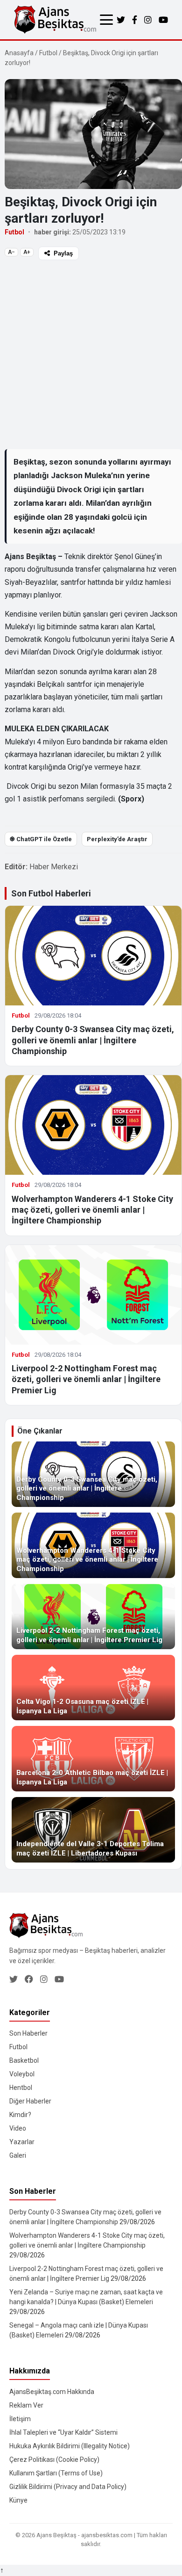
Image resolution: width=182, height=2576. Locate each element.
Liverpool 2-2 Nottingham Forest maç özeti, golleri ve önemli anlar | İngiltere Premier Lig (86, 1379)
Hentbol (21, 2088)
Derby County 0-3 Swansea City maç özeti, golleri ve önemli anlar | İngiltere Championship (93, 1040)
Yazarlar (22, 2142)
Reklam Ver (26, 2405)
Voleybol (22, 2074)
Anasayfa (19, 53)
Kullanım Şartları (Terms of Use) (56, 2473)
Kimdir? (20, 2115)
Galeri (18, 2155)
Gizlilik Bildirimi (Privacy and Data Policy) (68, 2487)
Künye (18, 2500)
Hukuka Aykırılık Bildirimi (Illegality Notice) (70, 2446)
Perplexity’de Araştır (117, 839)
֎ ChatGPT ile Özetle (41, 839)
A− (11, 252)
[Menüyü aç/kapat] (106, 20)
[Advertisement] (91, 354)
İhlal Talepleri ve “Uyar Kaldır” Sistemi (63, 2432)
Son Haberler (28, 2033)
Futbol (48, 53)
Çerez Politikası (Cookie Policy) (54, 2460)
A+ (27, 252)
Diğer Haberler (30, 2101)
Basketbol (24, 2060)
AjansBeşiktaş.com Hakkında (52, 2392)
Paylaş (63, 253)
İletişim (20, 2419)
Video (18, 2128)
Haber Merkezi (54, 867)
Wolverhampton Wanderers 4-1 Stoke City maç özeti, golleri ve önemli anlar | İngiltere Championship (92, 1210)
